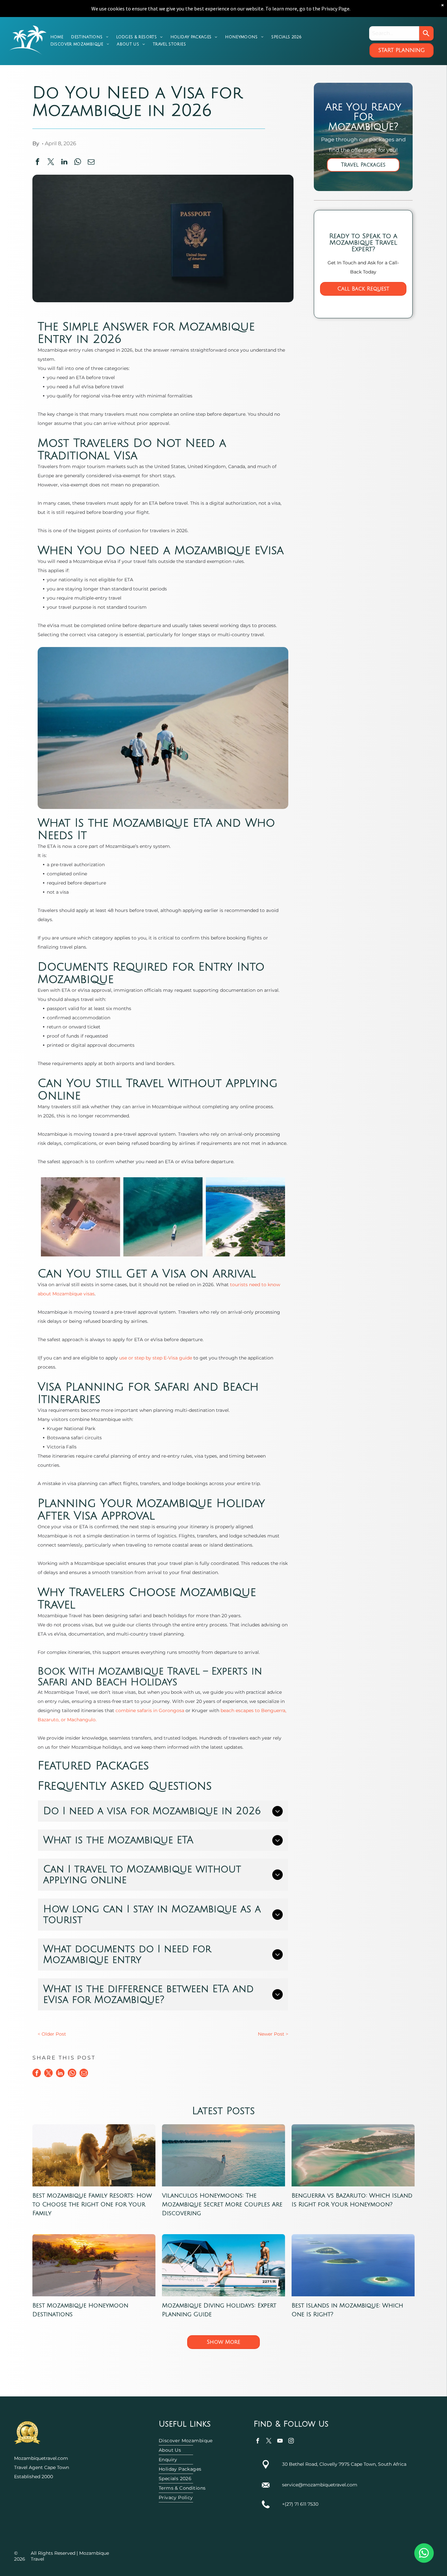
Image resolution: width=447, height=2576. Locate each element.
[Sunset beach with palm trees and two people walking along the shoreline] (94, 2265)
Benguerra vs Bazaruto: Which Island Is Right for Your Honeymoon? (352, 2200)
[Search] (426, 33)
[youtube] (280, 2442)
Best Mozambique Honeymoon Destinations (80, 2310)
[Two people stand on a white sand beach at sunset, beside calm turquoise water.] (223, 2155)
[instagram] (291, 2442)
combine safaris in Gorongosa (150, 1710)
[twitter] (269, 2442)
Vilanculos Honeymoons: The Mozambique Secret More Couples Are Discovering (222, 2204)
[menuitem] (57, 37)
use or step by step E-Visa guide (156, 1358)
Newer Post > (273, 2034)
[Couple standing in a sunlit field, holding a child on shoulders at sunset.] (94, 2155)
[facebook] (258, 2442)
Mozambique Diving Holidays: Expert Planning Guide (219, 2310)
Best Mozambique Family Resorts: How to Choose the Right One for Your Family (92, 2204)
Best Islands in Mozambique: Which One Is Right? (347, 2310)
